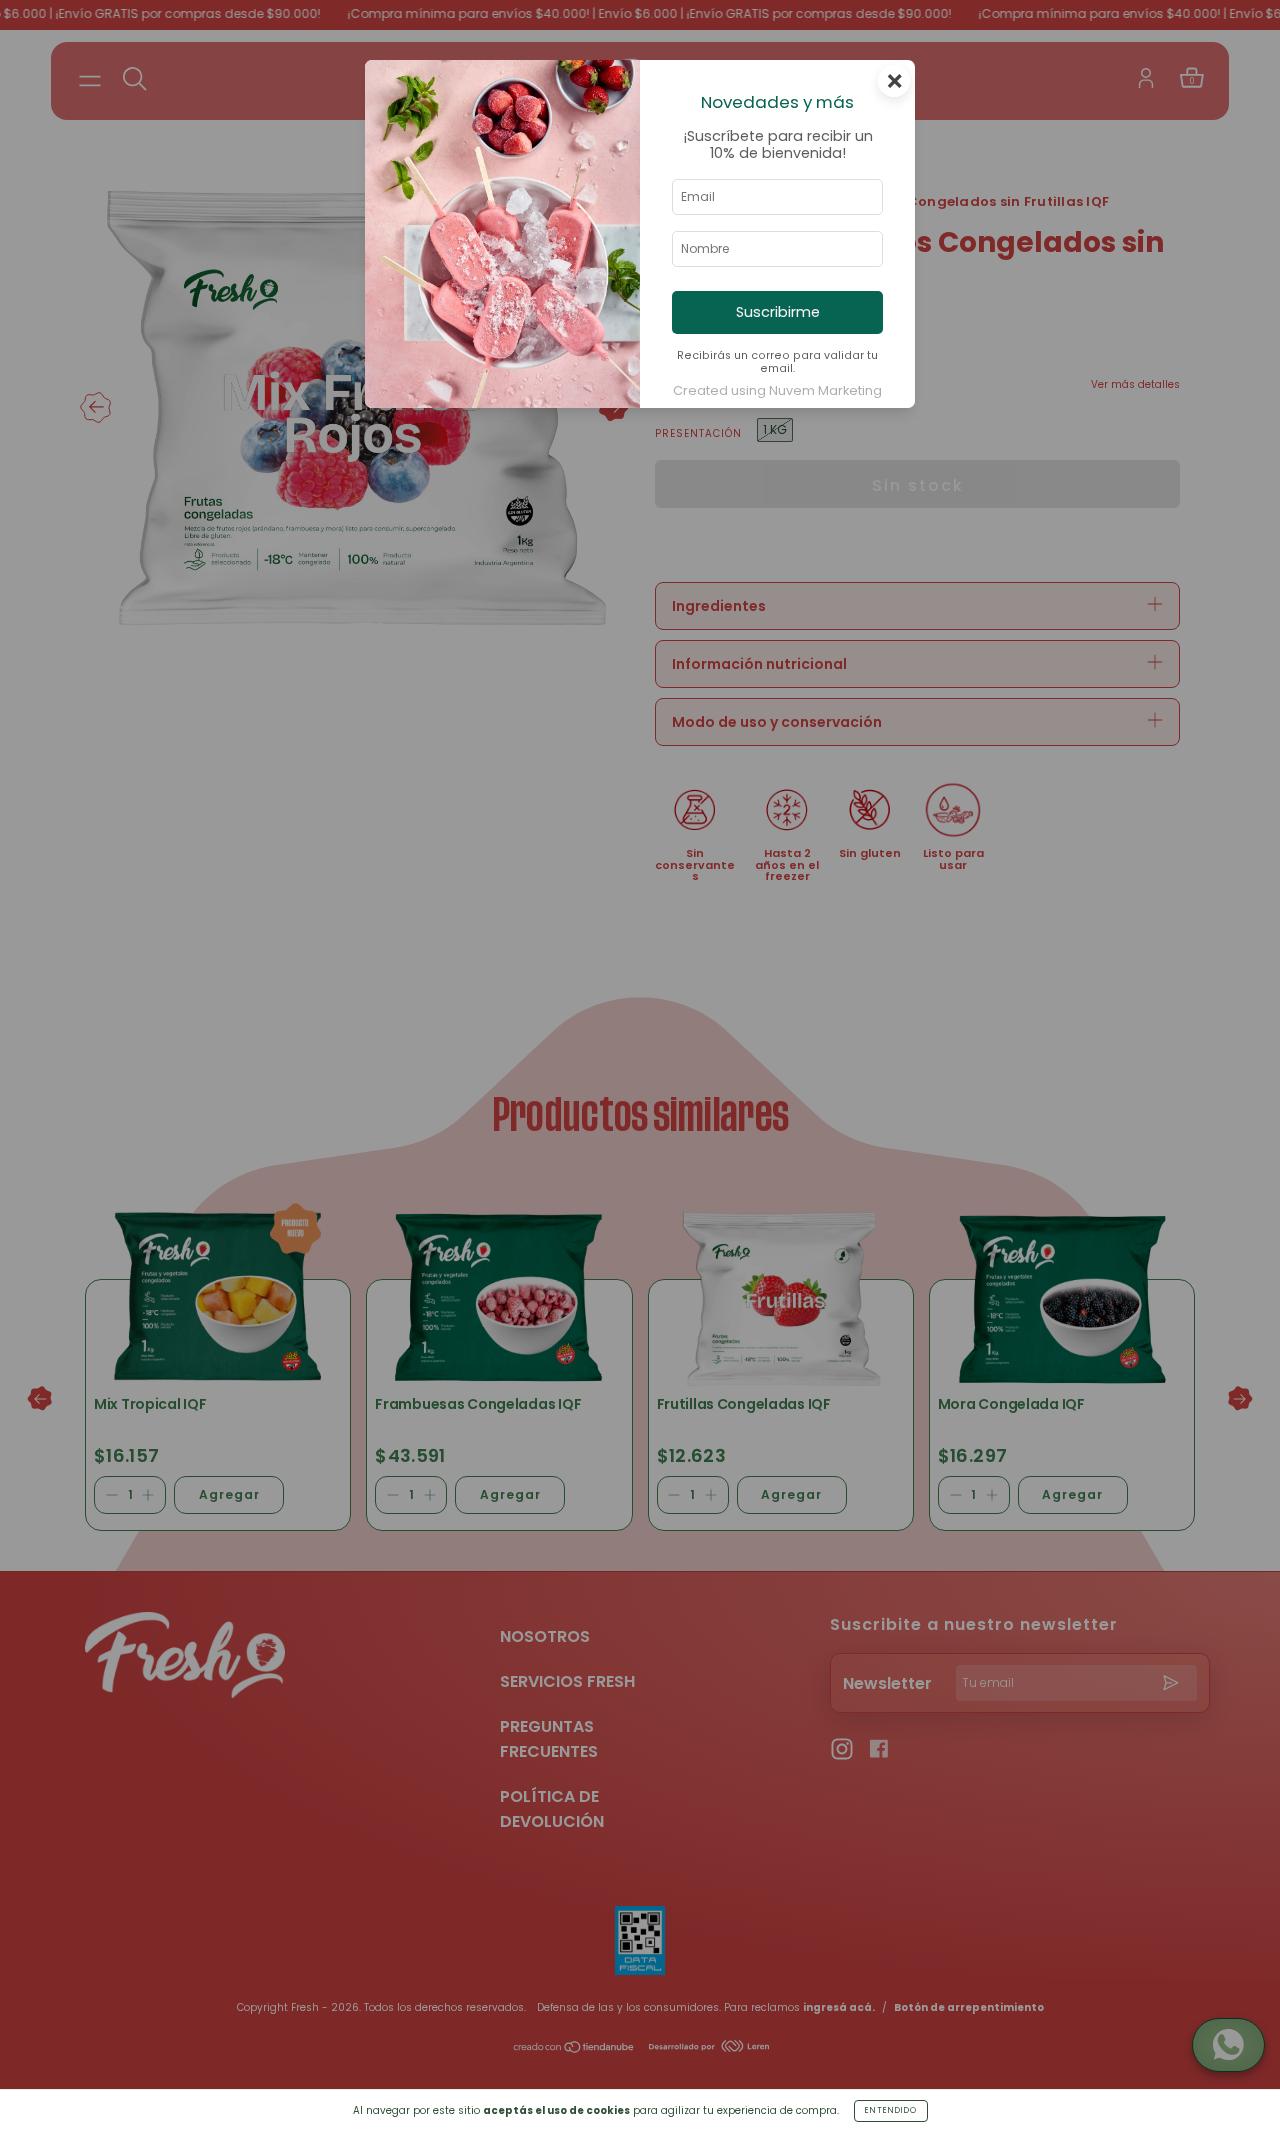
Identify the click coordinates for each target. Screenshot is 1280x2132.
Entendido (891, 2110)
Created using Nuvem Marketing (777, 390)
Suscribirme (778, 312)
